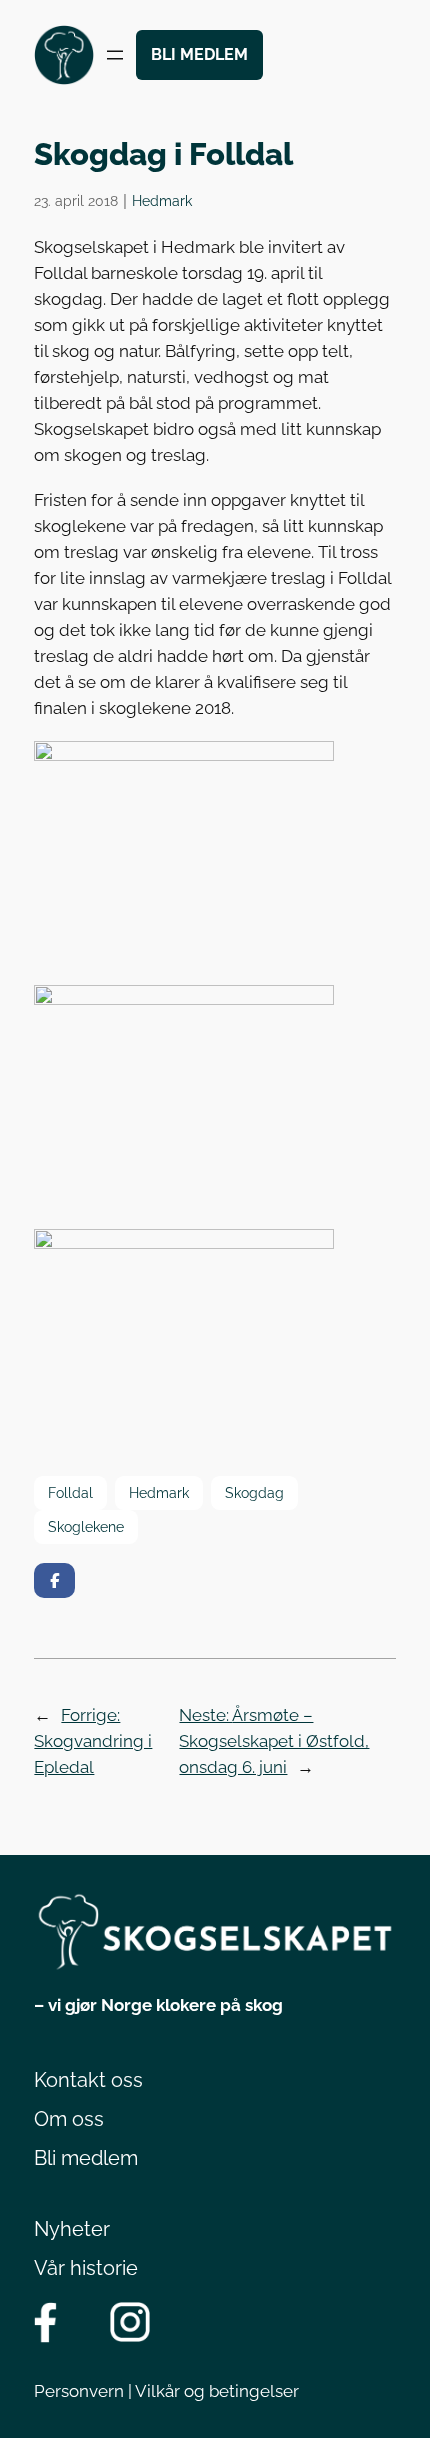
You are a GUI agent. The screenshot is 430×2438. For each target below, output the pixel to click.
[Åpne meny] (115, 55)
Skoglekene (86, 1526)
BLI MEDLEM (199, 54)
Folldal (70, 1492)
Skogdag (254, 1492)
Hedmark (162, 200)
